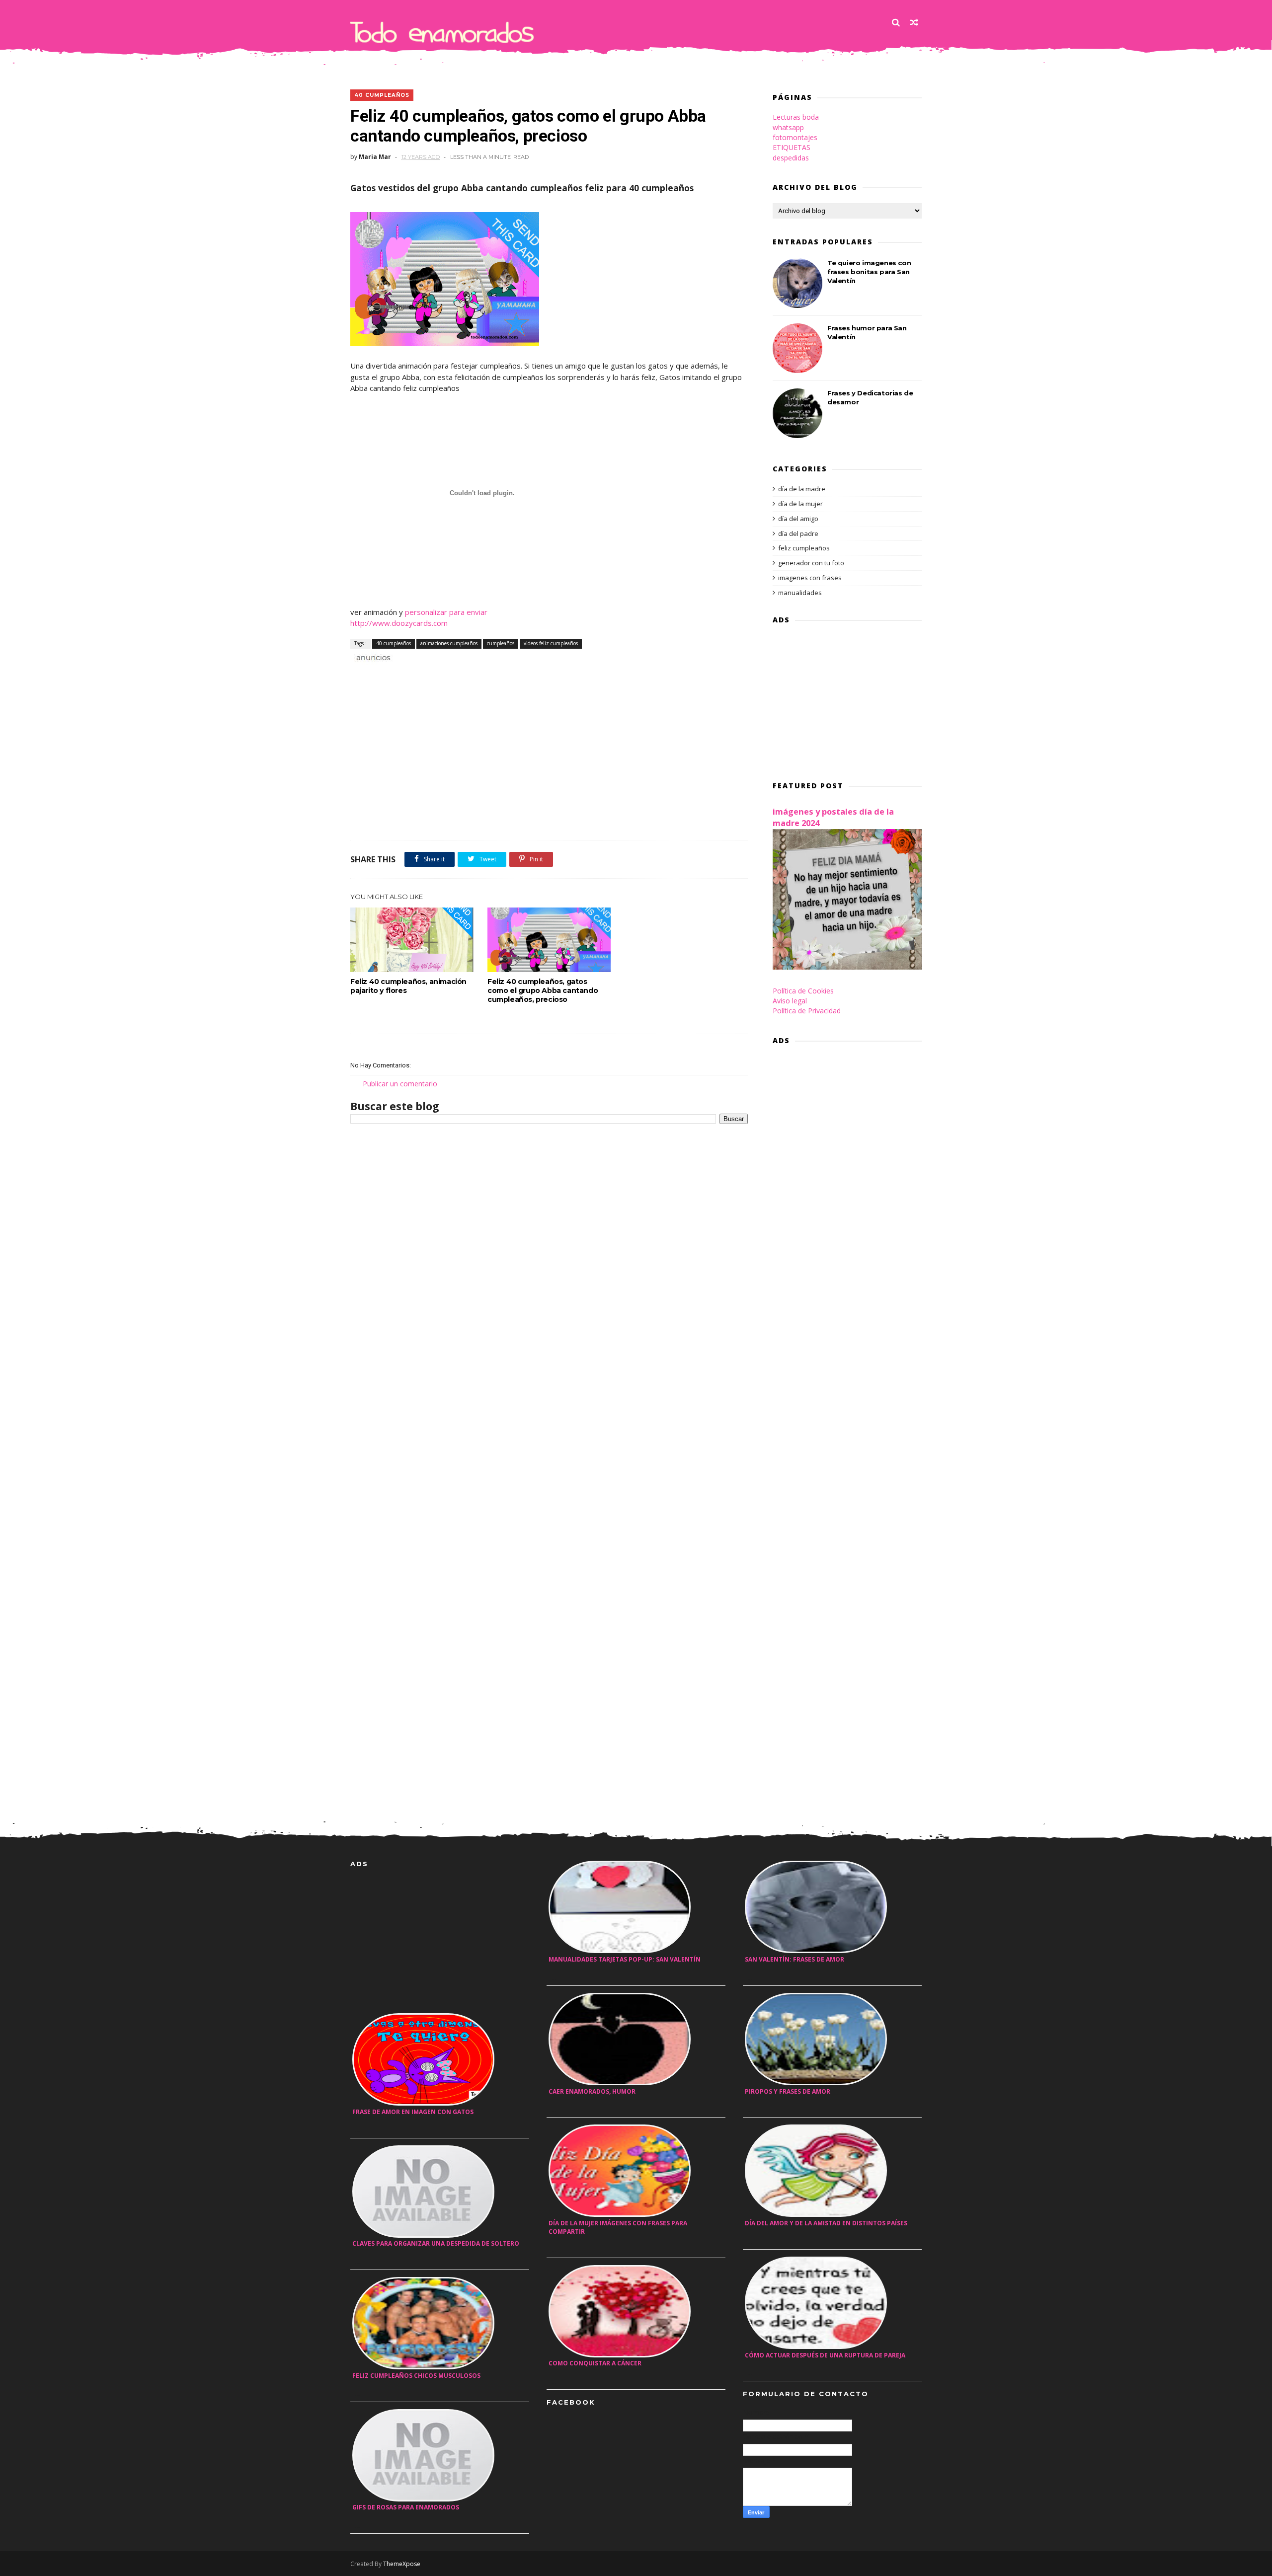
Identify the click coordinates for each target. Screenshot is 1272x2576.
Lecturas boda (796, 117)
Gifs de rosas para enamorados (406, 2507)
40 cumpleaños (382, 95)
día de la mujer (800, 504)
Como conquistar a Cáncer (595, 2363)
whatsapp (788, 127)
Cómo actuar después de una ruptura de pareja (825, 2355)
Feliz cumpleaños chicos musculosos (416, 2376)
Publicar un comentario (400, 1084)
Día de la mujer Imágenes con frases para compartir (618, 2227)
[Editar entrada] (372, 656)
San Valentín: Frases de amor (795, 1959)
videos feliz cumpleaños (551, 643)
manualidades (800, 593)
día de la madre (802, 489)
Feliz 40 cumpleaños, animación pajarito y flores (408, 986)
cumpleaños (501, 643)
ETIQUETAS (792, 147)
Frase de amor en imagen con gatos (413, 2112)
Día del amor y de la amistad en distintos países (826, 2223)
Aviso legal (790, 1001)
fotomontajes (795, 137)
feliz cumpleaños (804, 548)
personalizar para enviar (446, 612)
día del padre (798, 533)
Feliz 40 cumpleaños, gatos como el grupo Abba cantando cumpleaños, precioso (543, 990)
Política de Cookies (803, 991)
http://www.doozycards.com (399, 623)
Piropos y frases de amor (788, 2091)
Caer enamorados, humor (592, 2091)
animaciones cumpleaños (449, 643)
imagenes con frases (810, 578)
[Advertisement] (467, 674)
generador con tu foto (811, 563)
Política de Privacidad (807, 1011)
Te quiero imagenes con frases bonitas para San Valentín (869, 272)
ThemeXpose (402, 2564)
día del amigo (798, 519)
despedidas (791, 158)
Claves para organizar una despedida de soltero (436, 2243)
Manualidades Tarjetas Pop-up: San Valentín (625, 1959)
